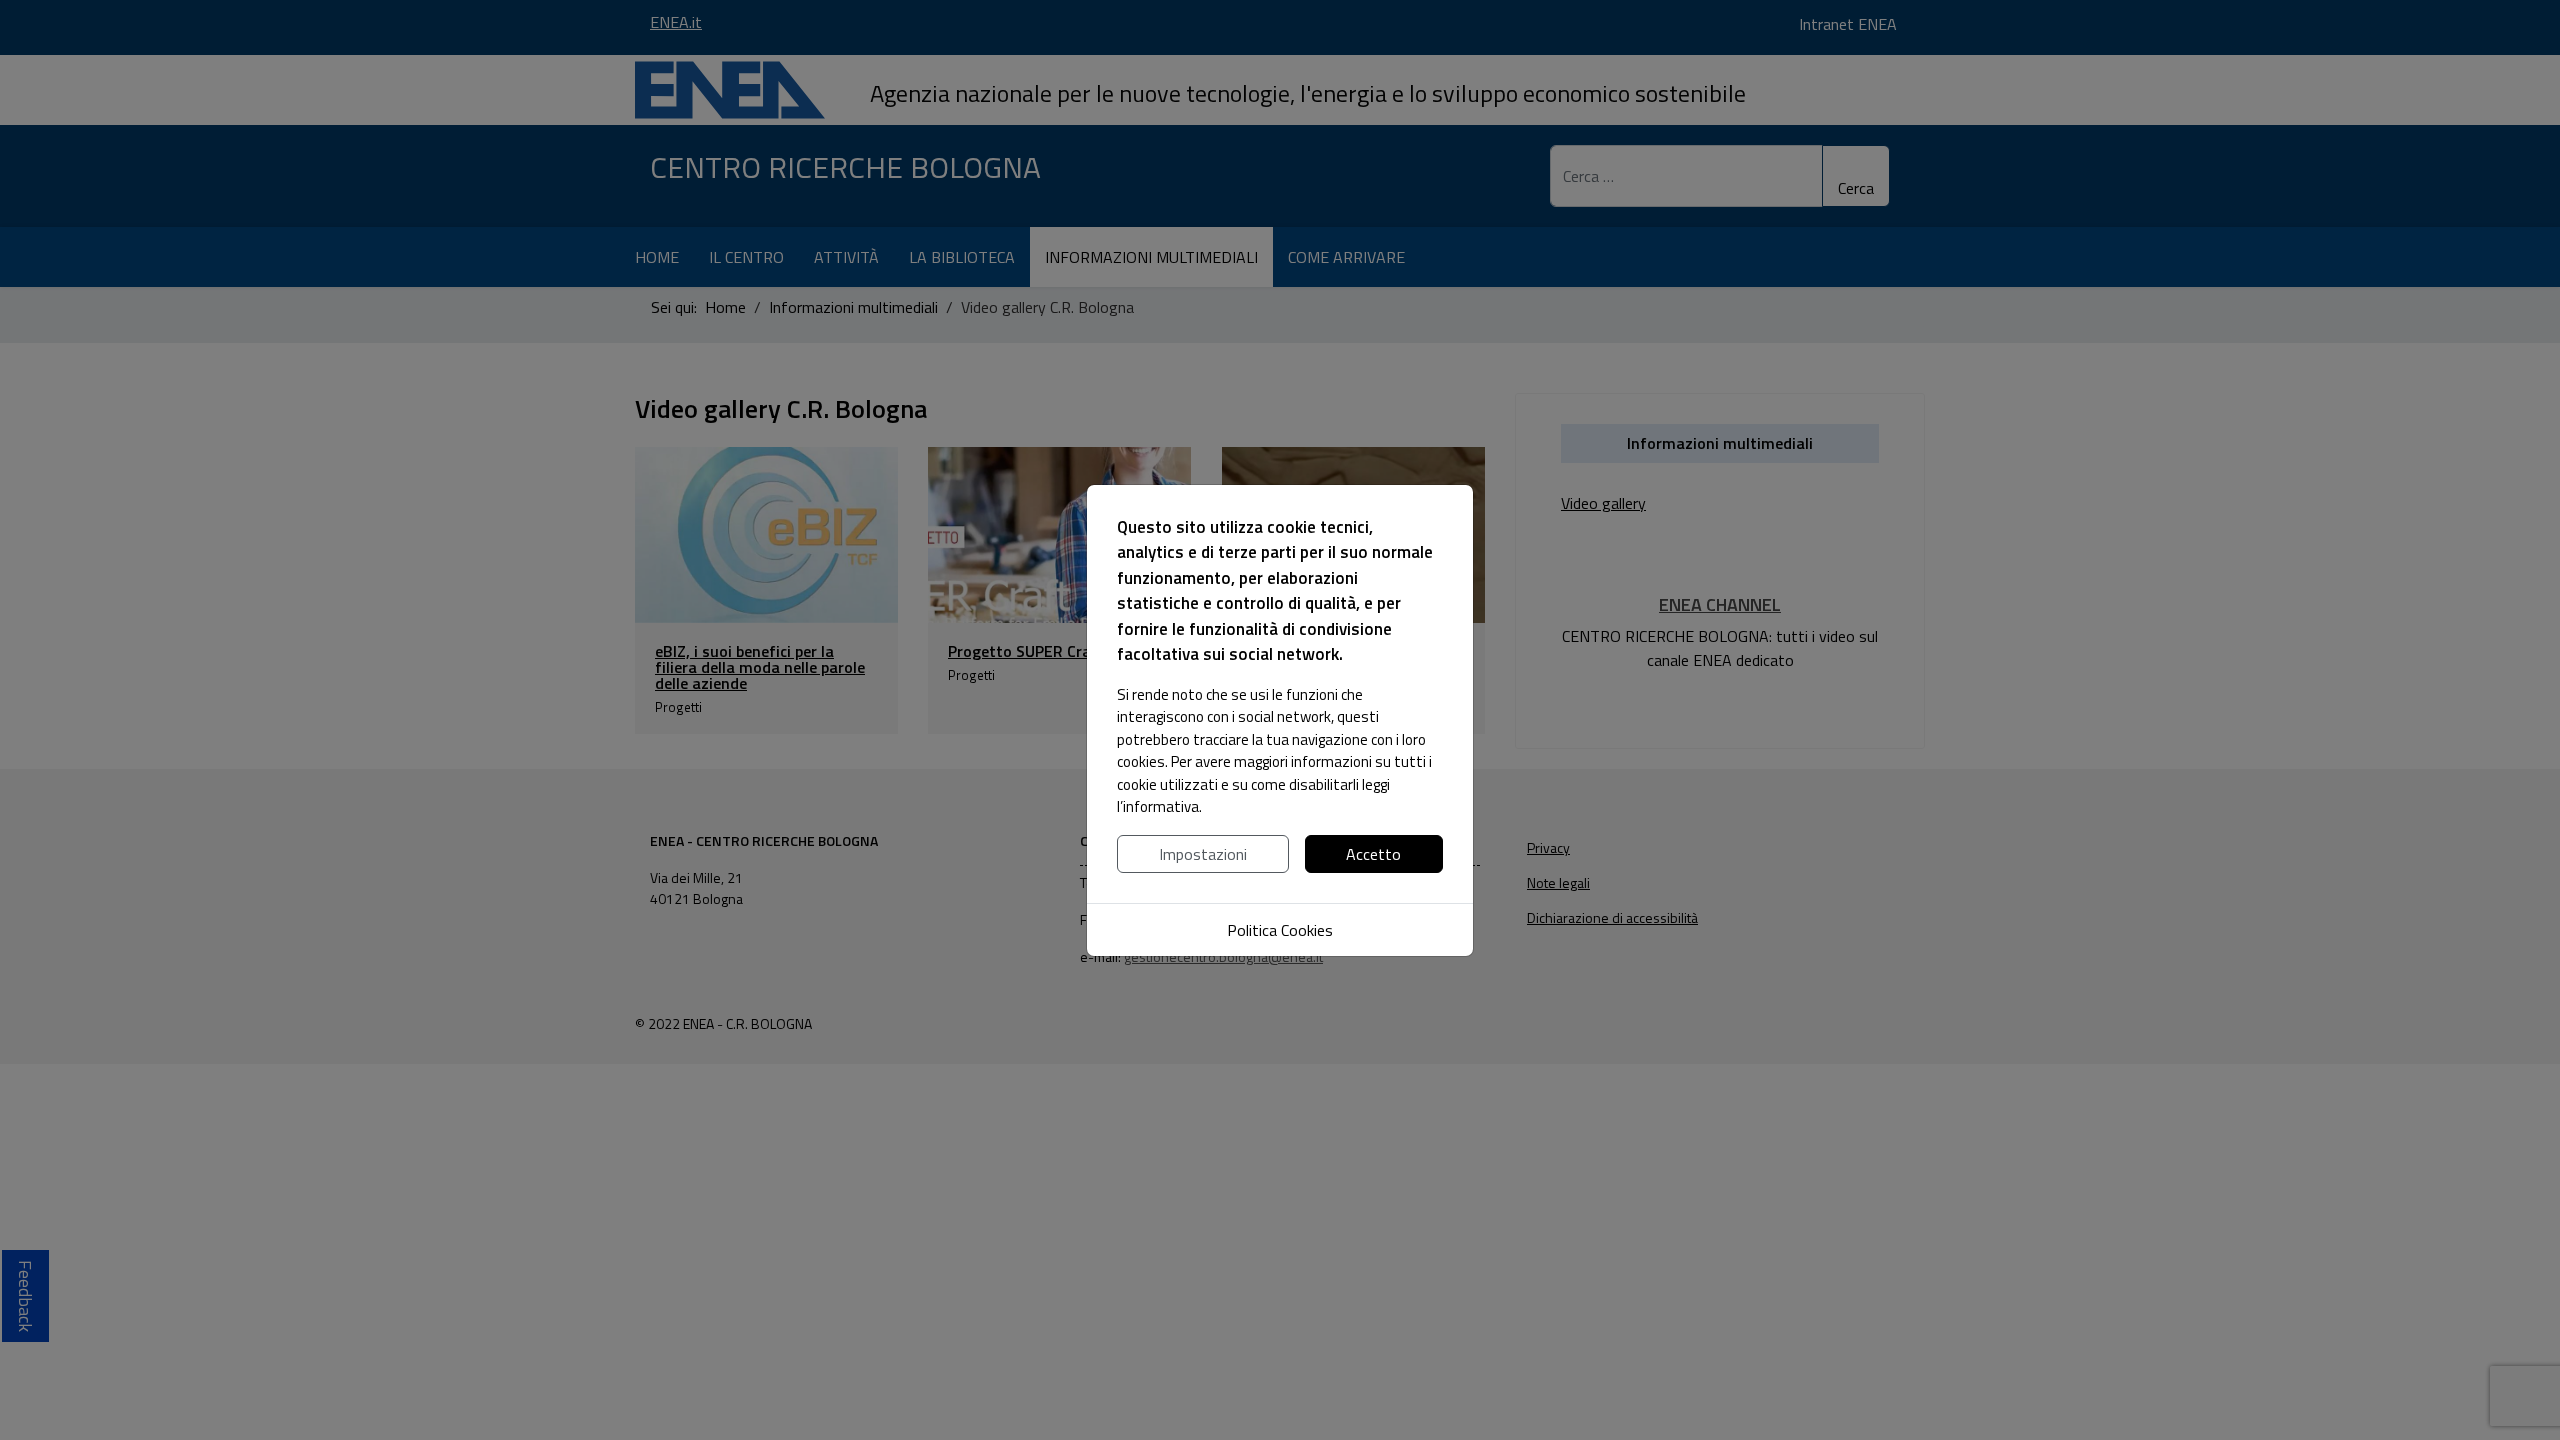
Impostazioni (1203, 854)
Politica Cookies (1280, 930)
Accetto (1373, 854)
